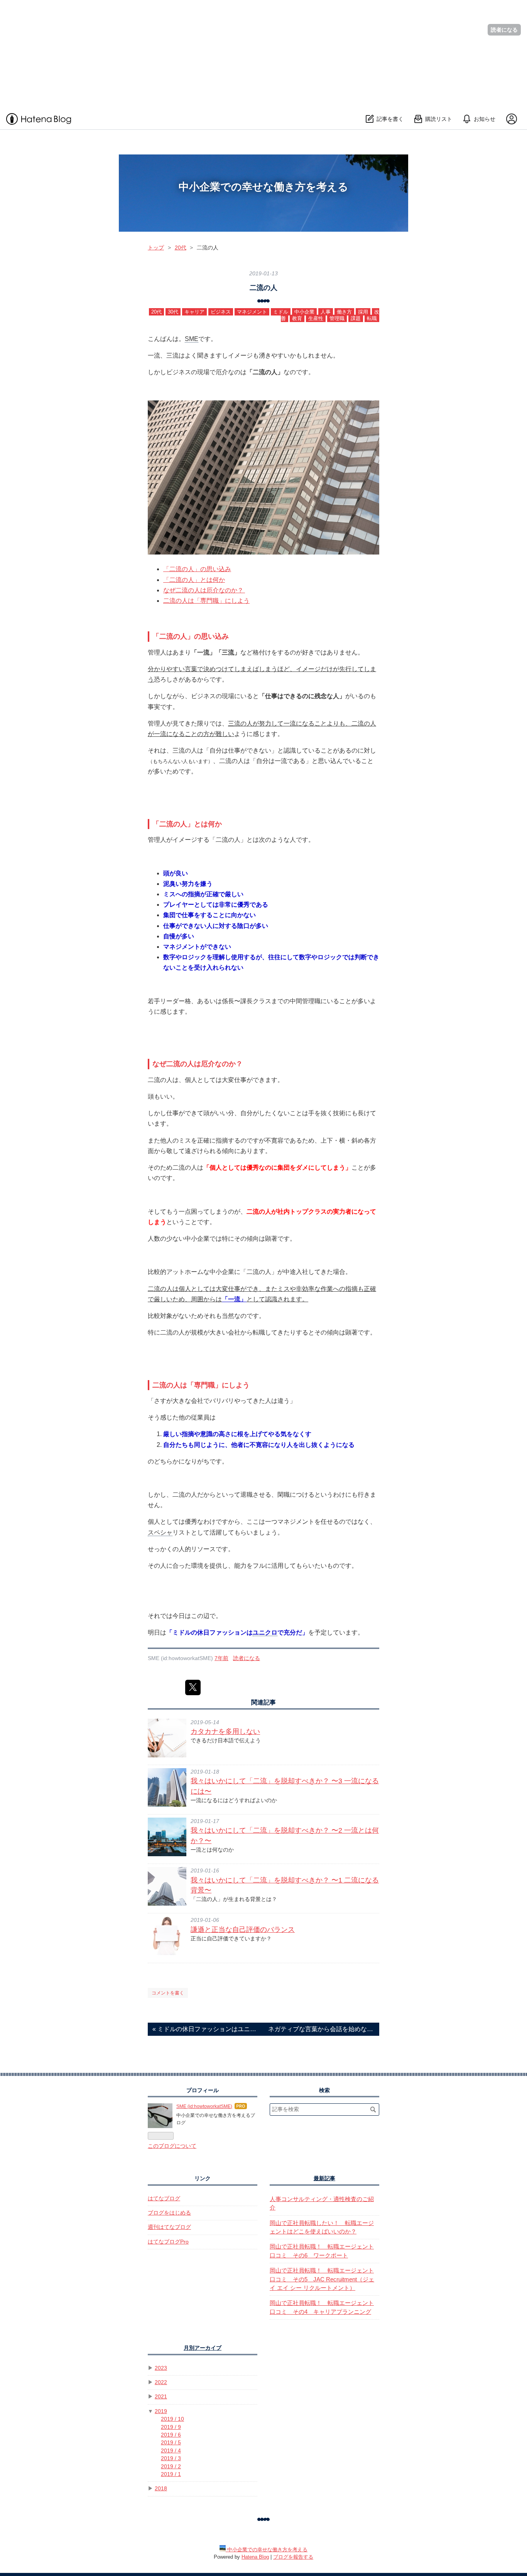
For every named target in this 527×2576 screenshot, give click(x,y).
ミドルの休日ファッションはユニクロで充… (206, 2029)
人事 (326, 312)
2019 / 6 (171, 2435)
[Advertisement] (231, 54)
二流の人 (263, 287)
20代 (156, 312)
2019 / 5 (171, 2443)
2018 (161, 2489)
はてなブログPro (168, 2242)
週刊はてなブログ (169, 2227)
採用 (363, 312)
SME (192, 339)
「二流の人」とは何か (194, 580)
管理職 (337, 318)
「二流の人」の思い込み (197, 569)
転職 (372, 318)
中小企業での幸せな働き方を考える (263, 187)
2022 (161, 2382)
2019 (161, 2411)
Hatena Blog (255, 2557)
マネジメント (252, 312)
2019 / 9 (171, 2427)
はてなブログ (164, 2199)
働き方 (344, 312)
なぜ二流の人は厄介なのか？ (204, 590)
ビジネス (221, 312)
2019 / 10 (172, 2419)
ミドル (281, 312)
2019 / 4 (171, 2451)
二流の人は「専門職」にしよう (206, 601)
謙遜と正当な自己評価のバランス (243, 1930)
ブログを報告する (293, 2557)
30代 (173, 312)
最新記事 (324, 2178)
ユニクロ (265, 1632)
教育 (297, 318)
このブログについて (172, 2146)
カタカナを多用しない (225, 1731)
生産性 (316, 318)
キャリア (194, 312)
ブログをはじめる (169, 2213)
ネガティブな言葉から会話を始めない (321, 2029)
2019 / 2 (171, 2467)
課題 (356, 318)
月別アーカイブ (203, 2348)
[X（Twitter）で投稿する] (193, 1687)
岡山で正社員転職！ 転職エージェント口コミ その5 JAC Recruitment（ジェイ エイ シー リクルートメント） (322, 2279)
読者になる (504, 30)
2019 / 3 (171, 2458)
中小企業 (304, 312)
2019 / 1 (171, 2474)
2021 (161, 2397)
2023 (161, 2368)
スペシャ (160, 1532)
